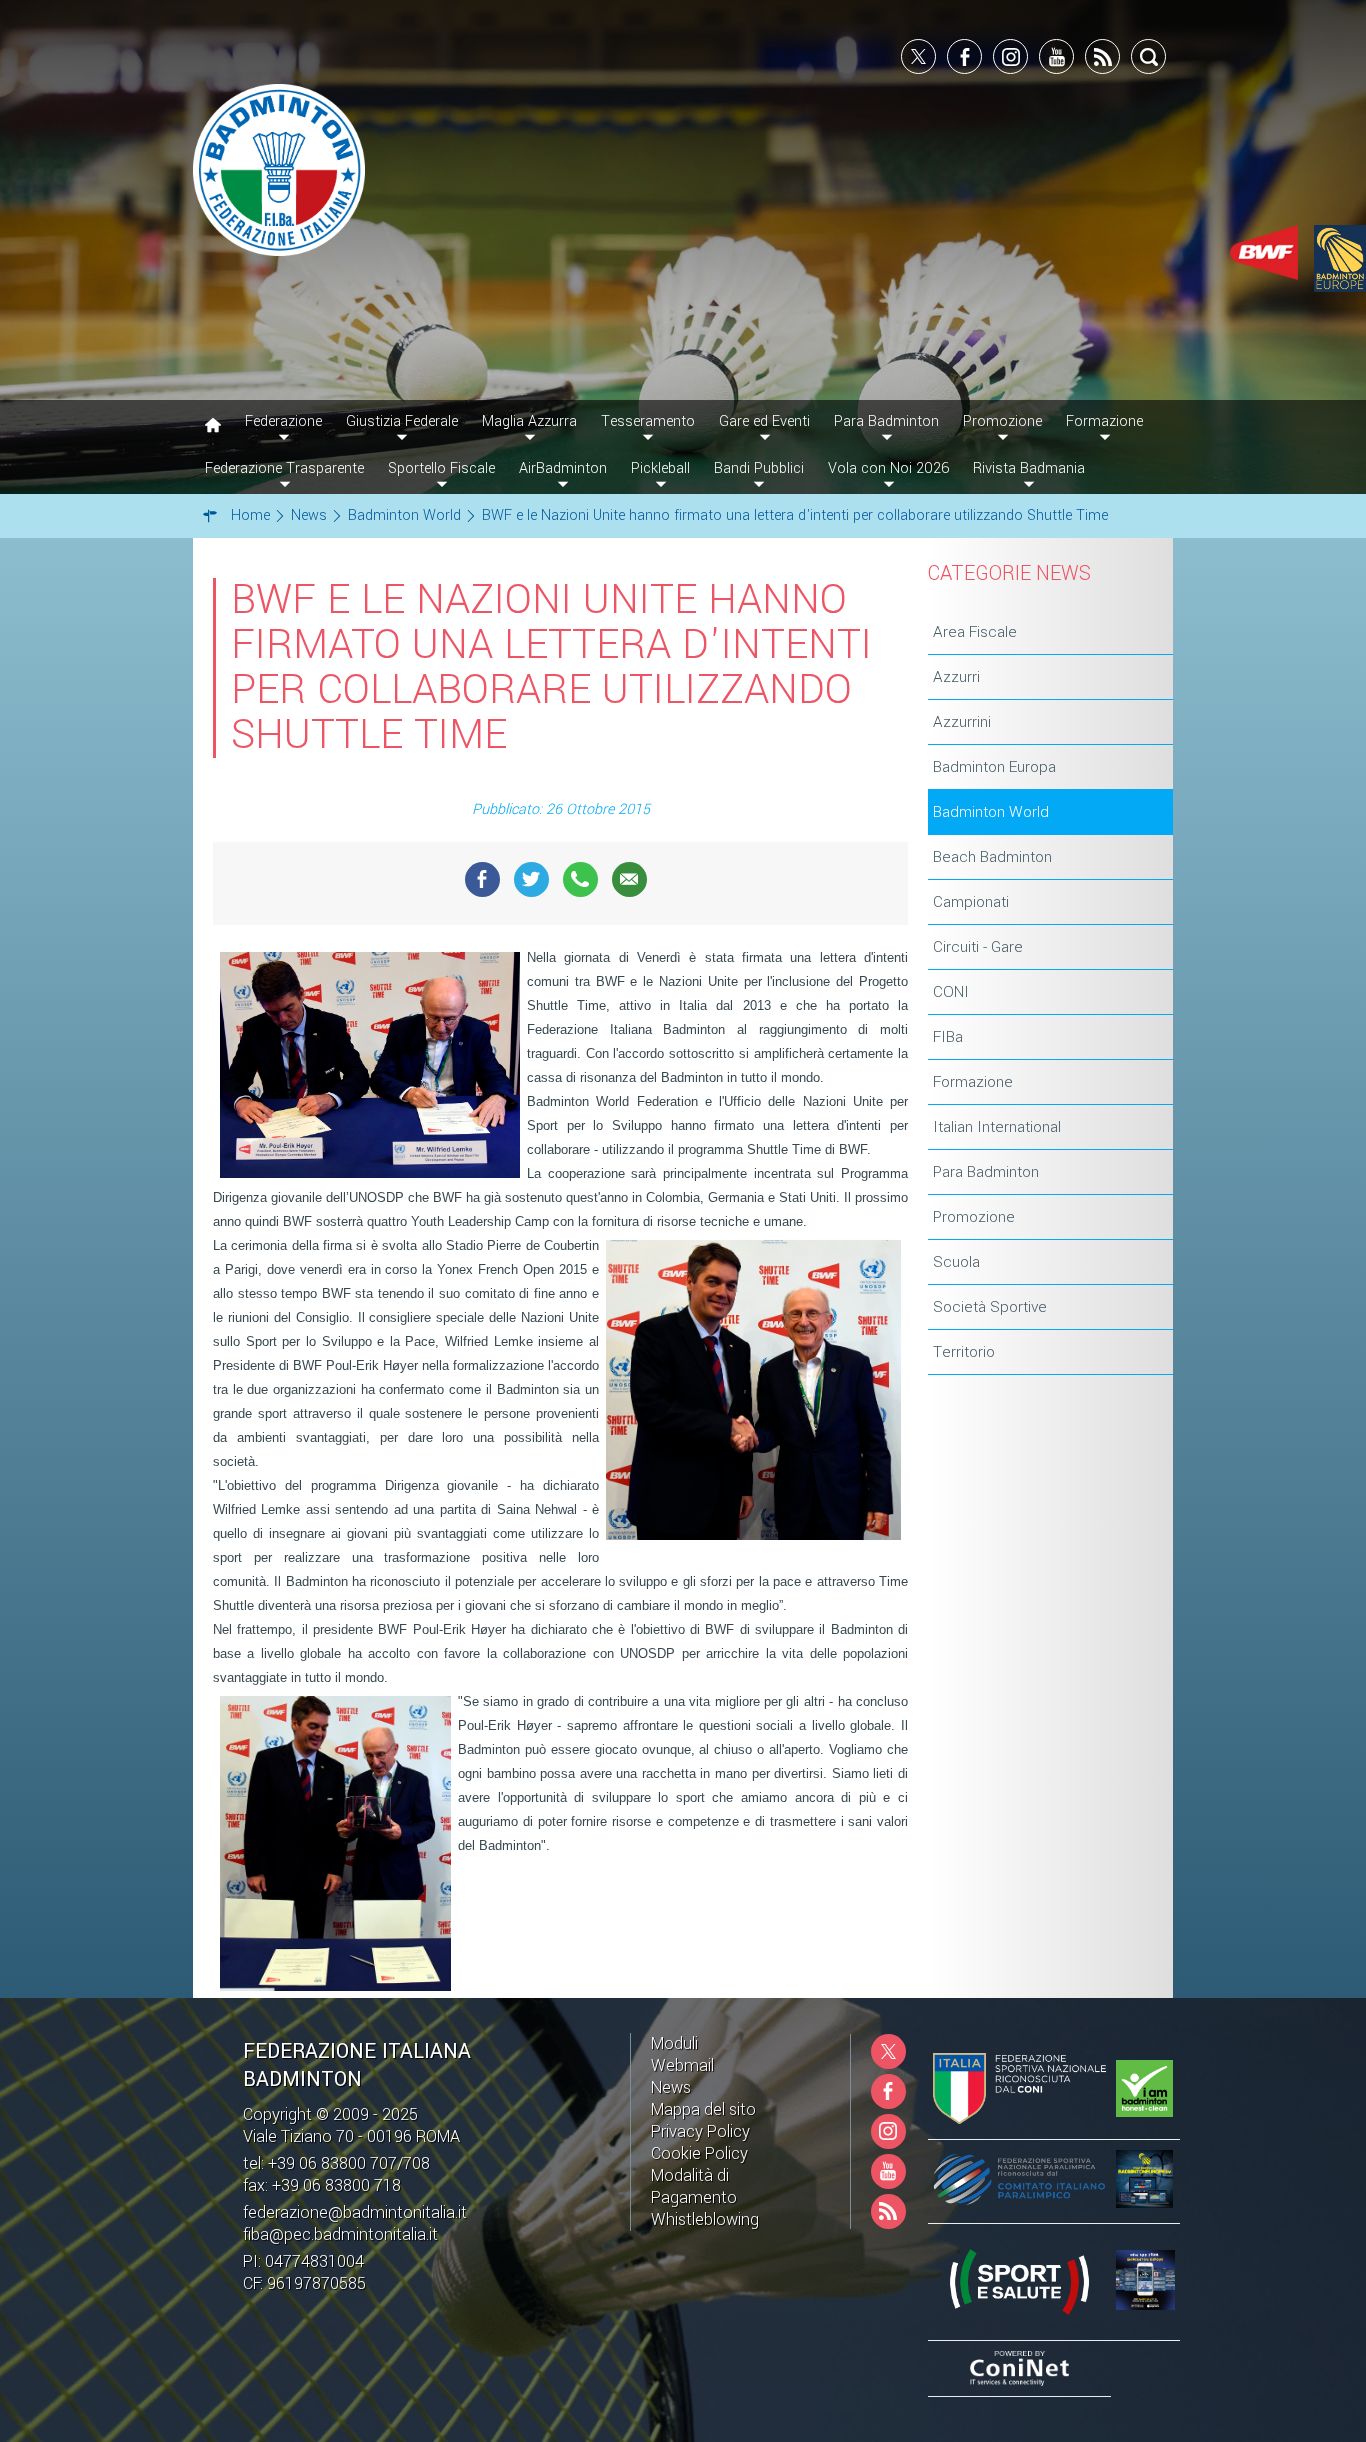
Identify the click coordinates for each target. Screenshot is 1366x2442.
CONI (951, 992)
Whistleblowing (705, 2219)
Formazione (973, 1082)
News (671, 2087)
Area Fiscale (975, 632)
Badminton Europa (994, 767)
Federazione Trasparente (284, 468)
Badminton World (991, 812)
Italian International (997, 1127)
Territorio (964, 1352)
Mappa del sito (703, 2109)
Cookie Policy (699, 2153)
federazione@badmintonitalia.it (355, 2212)
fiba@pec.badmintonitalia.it (340, 2234)
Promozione (974, 1217)
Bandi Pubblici (759, 468)
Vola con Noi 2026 (888, 468)
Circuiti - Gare (978, 947)
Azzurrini (962, 722)
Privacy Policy (700, 2131)
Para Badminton (986, 1172)
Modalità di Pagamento (694, 2186)
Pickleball (660, 468)
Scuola (956, 1262)
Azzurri (956, 677)
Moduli (674, 2043)
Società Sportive (990, 1307)
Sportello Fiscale (441, 468)
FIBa (948, 1037)
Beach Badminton (992, 857)
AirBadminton (563, 468)
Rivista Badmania (1029, 468)
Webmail (682, 2065)
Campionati (971, 902)
